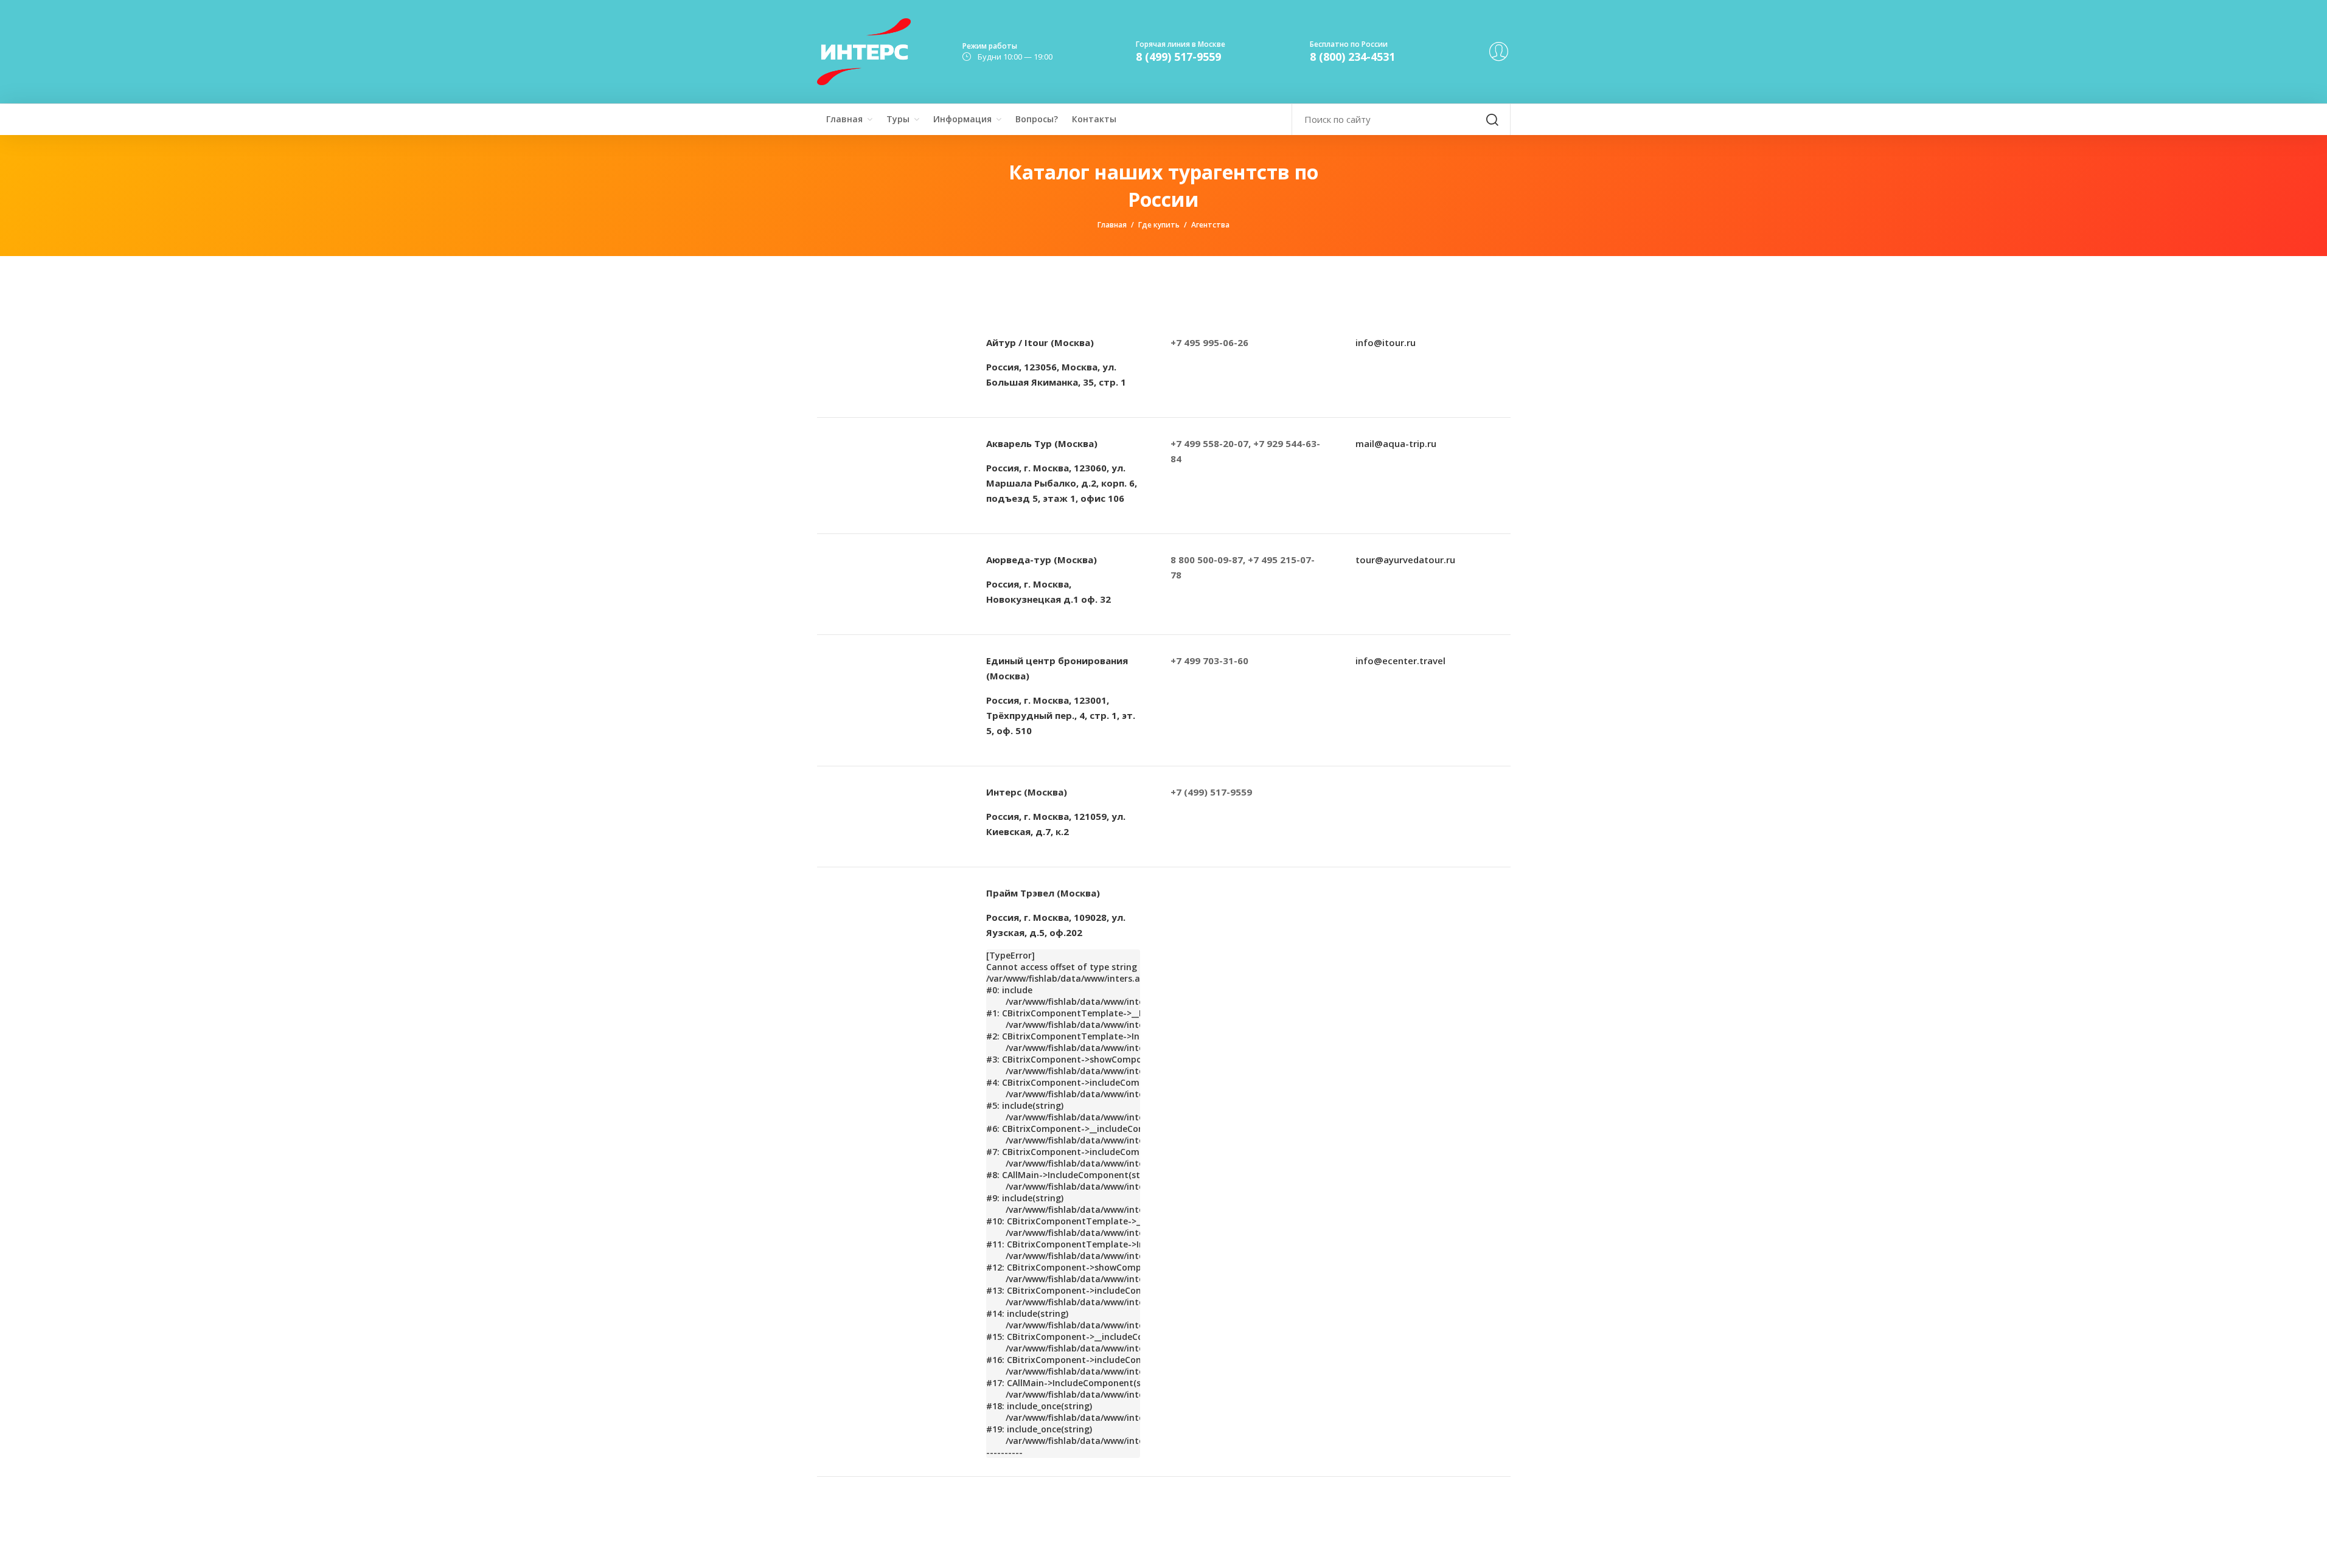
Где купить (1159, 225)
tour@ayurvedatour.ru (1405, 560)
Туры (898, 119)
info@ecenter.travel (1400, 661)
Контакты (1094, 119)
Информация (962, 119)
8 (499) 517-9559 (1178, 57)
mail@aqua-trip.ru (1396, 443)
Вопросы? (1037, 119)
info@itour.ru (1386, 342)
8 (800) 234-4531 (1352, 57)
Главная (844, 119)
